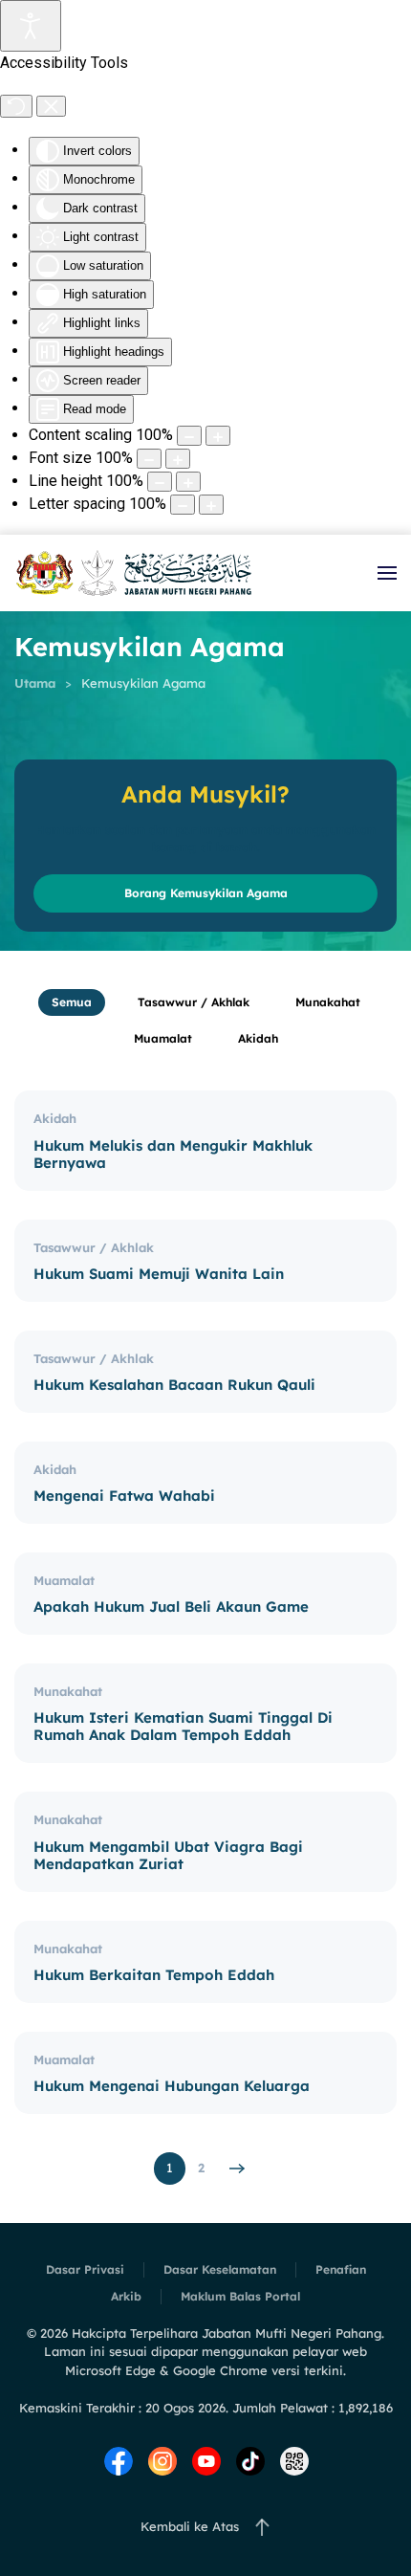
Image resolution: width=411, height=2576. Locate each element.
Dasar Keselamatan (220, 2269)
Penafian (341, 2269)
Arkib (126, 2296)
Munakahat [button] (328, 1002)
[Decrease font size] (149, 459)
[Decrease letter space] (183, 505)
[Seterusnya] (238, 2169)
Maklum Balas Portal (240, 2296)
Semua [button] (72, 1002)
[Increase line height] (188, 482)
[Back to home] (134, 573)
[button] (387, 573)
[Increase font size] (178, 459)
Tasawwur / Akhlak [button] (194, 1002)
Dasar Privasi (85, 2269)
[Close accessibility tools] (51, 106)
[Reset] (16, 106)
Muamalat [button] (163, 1038)
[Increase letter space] (211, 505)
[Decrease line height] (160, 482)
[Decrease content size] (189, 436)
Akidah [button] (258, 1038)
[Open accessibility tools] (31, 26)
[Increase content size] (218, 436)
